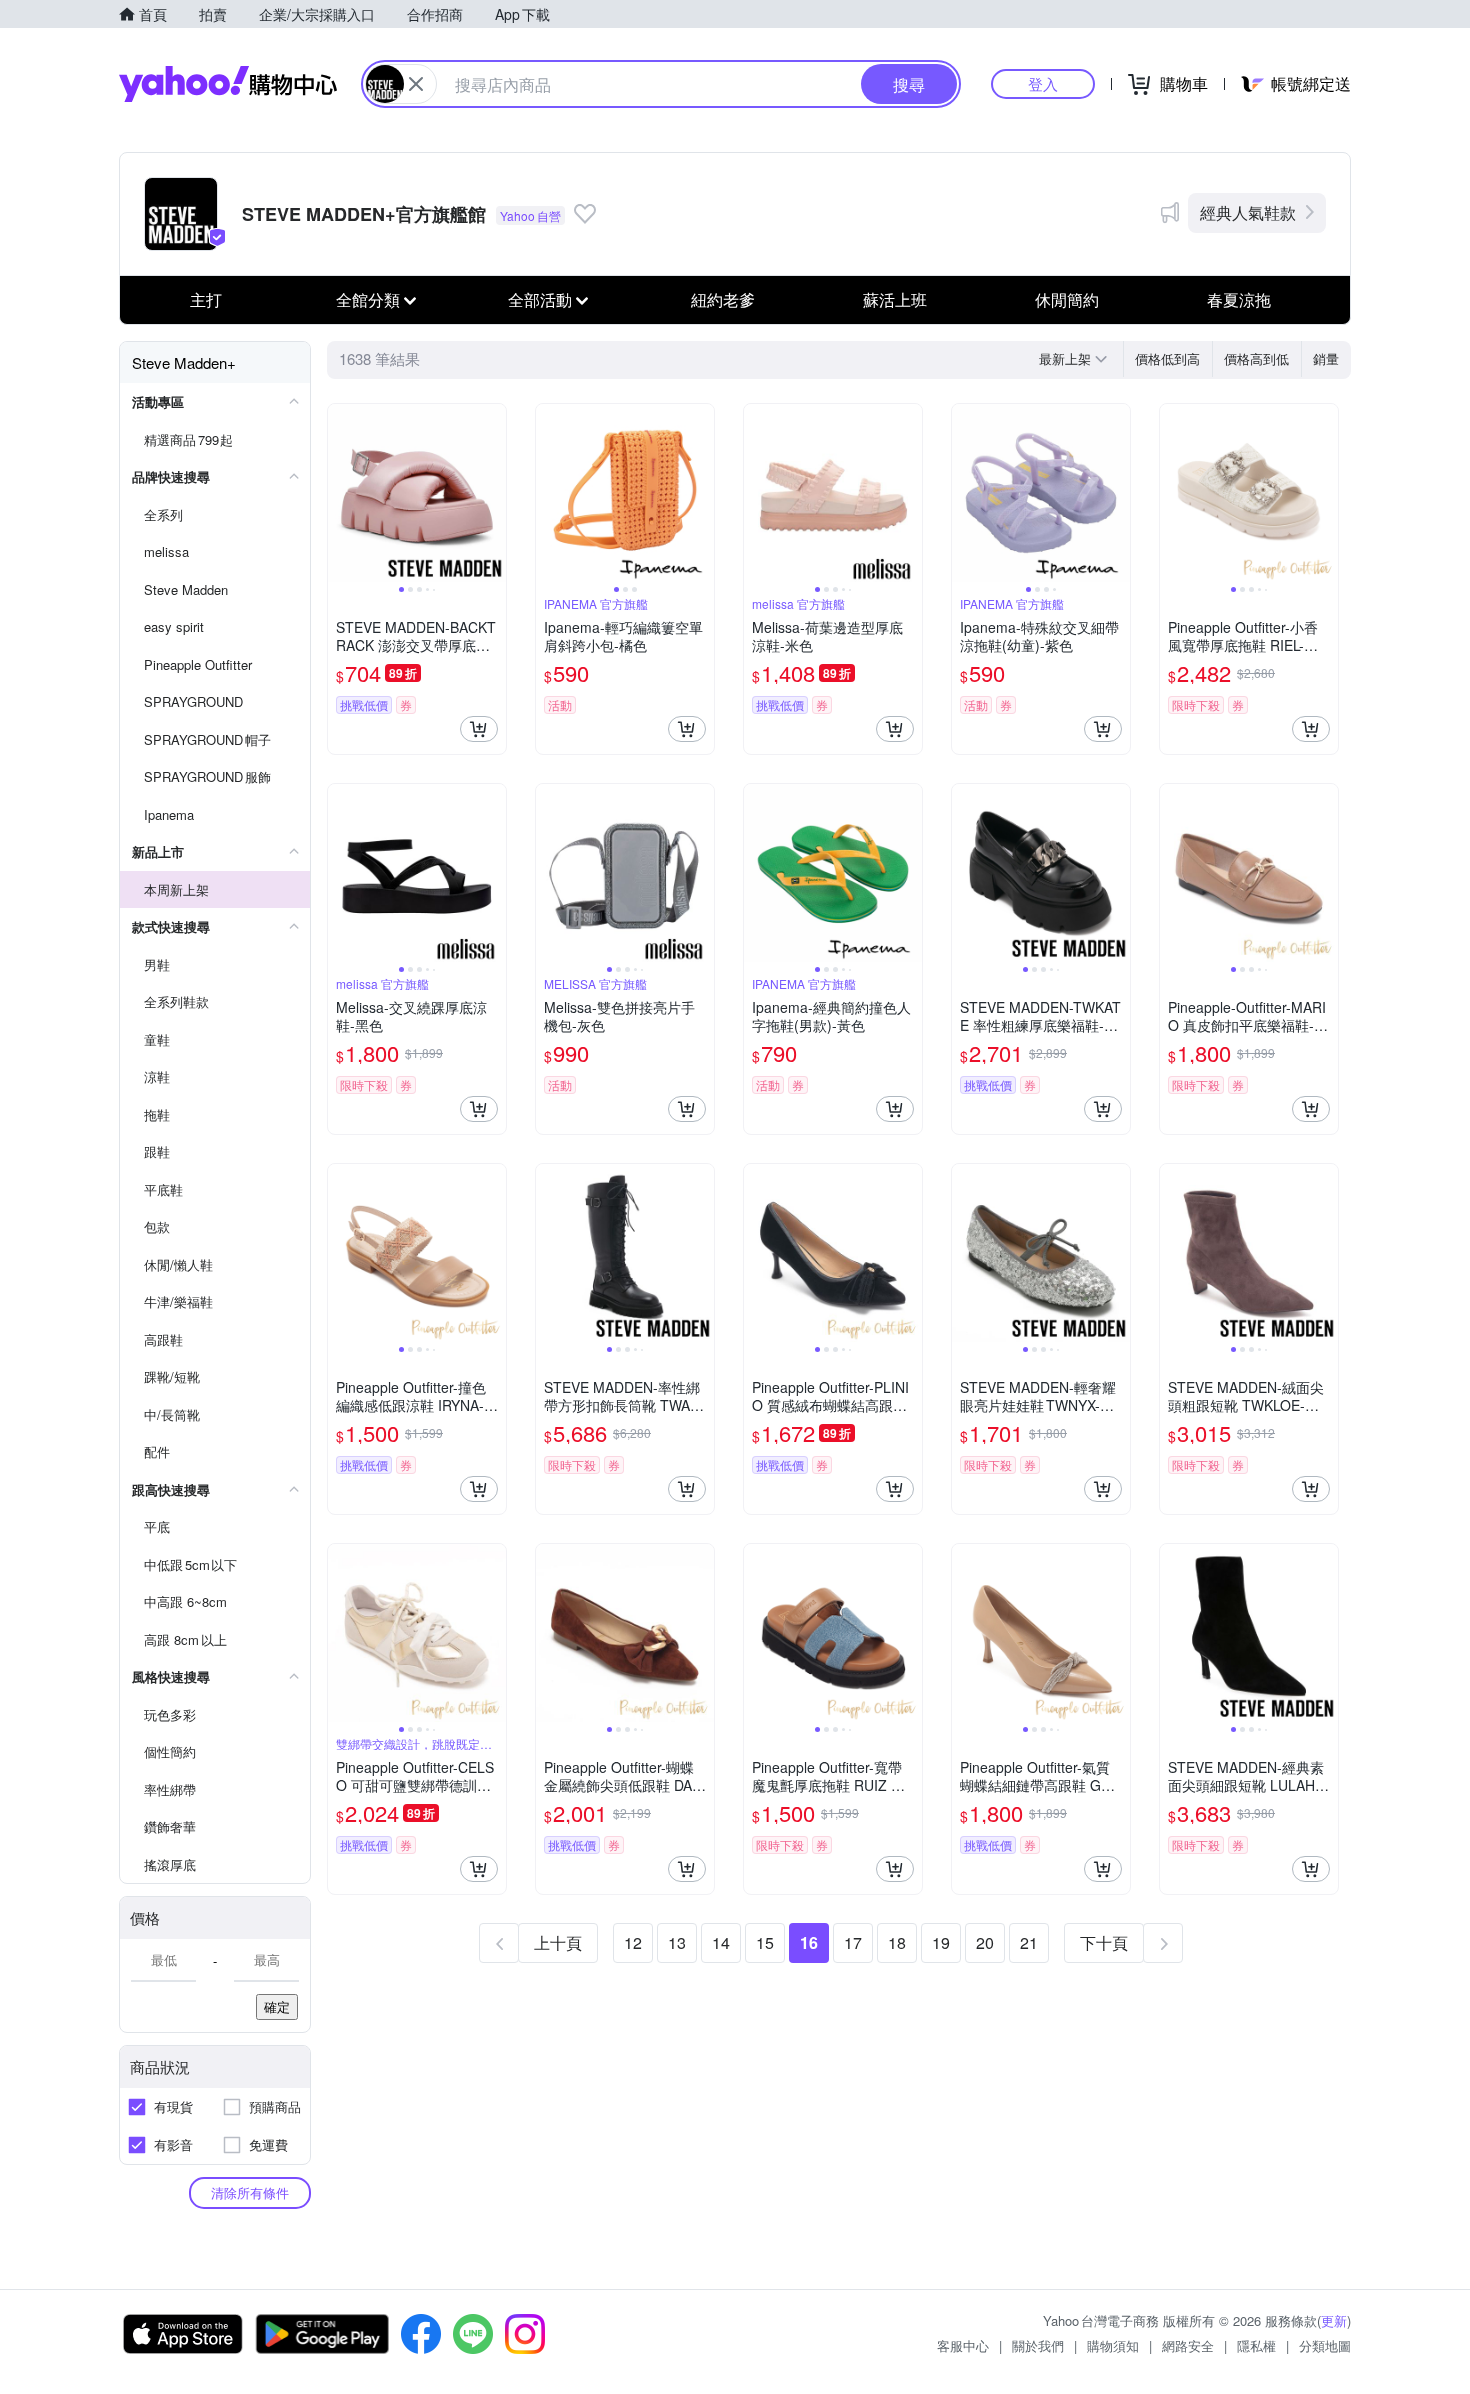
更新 (1334, 2320)
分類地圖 (1325, 2345)
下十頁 (1104, 1942)
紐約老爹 (723, 299)
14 (721, 1942)
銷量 (1326, 358)
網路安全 (1188, 2345)
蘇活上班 (895, 299)
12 (633, 1942)
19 (941, 1942)
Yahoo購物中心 (228, 84)
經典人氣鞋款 (1248, 212)
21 (1029, 1942)
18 (897, 1942)
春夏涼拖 (1239, 299)
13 (677, 1942)
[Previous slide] (341, 493)
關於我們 (1038, 2345)
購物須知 (1113, 2345)
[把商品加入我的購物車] (479, 729)
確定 (277, 2006)
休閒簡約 (1067, 299)
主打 (206, 299)
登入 (1043, 83)
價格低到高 (1167, 358)
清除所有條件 (250, 2192)
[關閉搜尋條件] (416, 84)
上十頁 (558, 1942)
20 (985, 1942)
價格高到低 (1256, 358)
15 (765, 1942)
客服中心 (963, 2345)
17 (853, 1942)
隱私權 (1256, 2345)
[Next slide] (493, 493)
